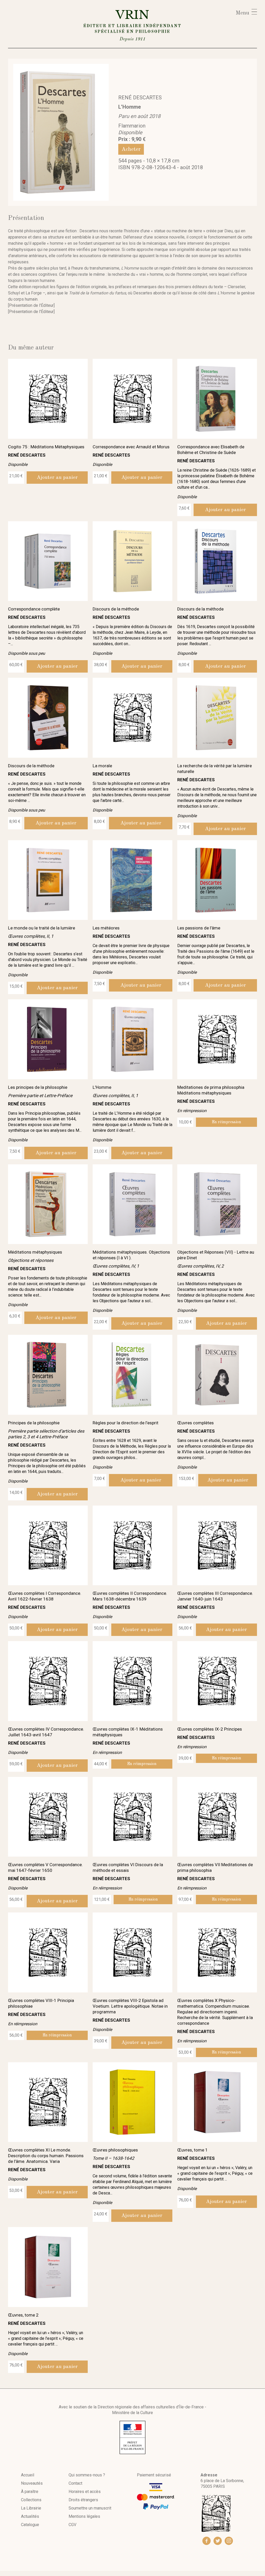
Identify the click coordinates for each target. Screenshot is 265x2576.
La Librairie (31, 2508)
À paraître (30, 2492)
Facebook (207, 2541)
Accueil (28, 2475)
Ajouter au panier (57, 478)
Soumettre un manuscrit (90, 2508)
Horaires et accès (85, 2492)
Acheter (131, 149)
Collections (31, 2500)
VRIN (132, 24)
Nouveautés (32, 2483)
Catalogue (30, 2525)
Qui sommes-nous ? (87, 2475)
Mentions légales (84, 2516)
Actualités (30, 2516)
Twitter (218, 2541)
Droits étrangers (83, 2500)
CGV (72, 2525)
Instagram (229, 2541)
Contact (75, 2483)
